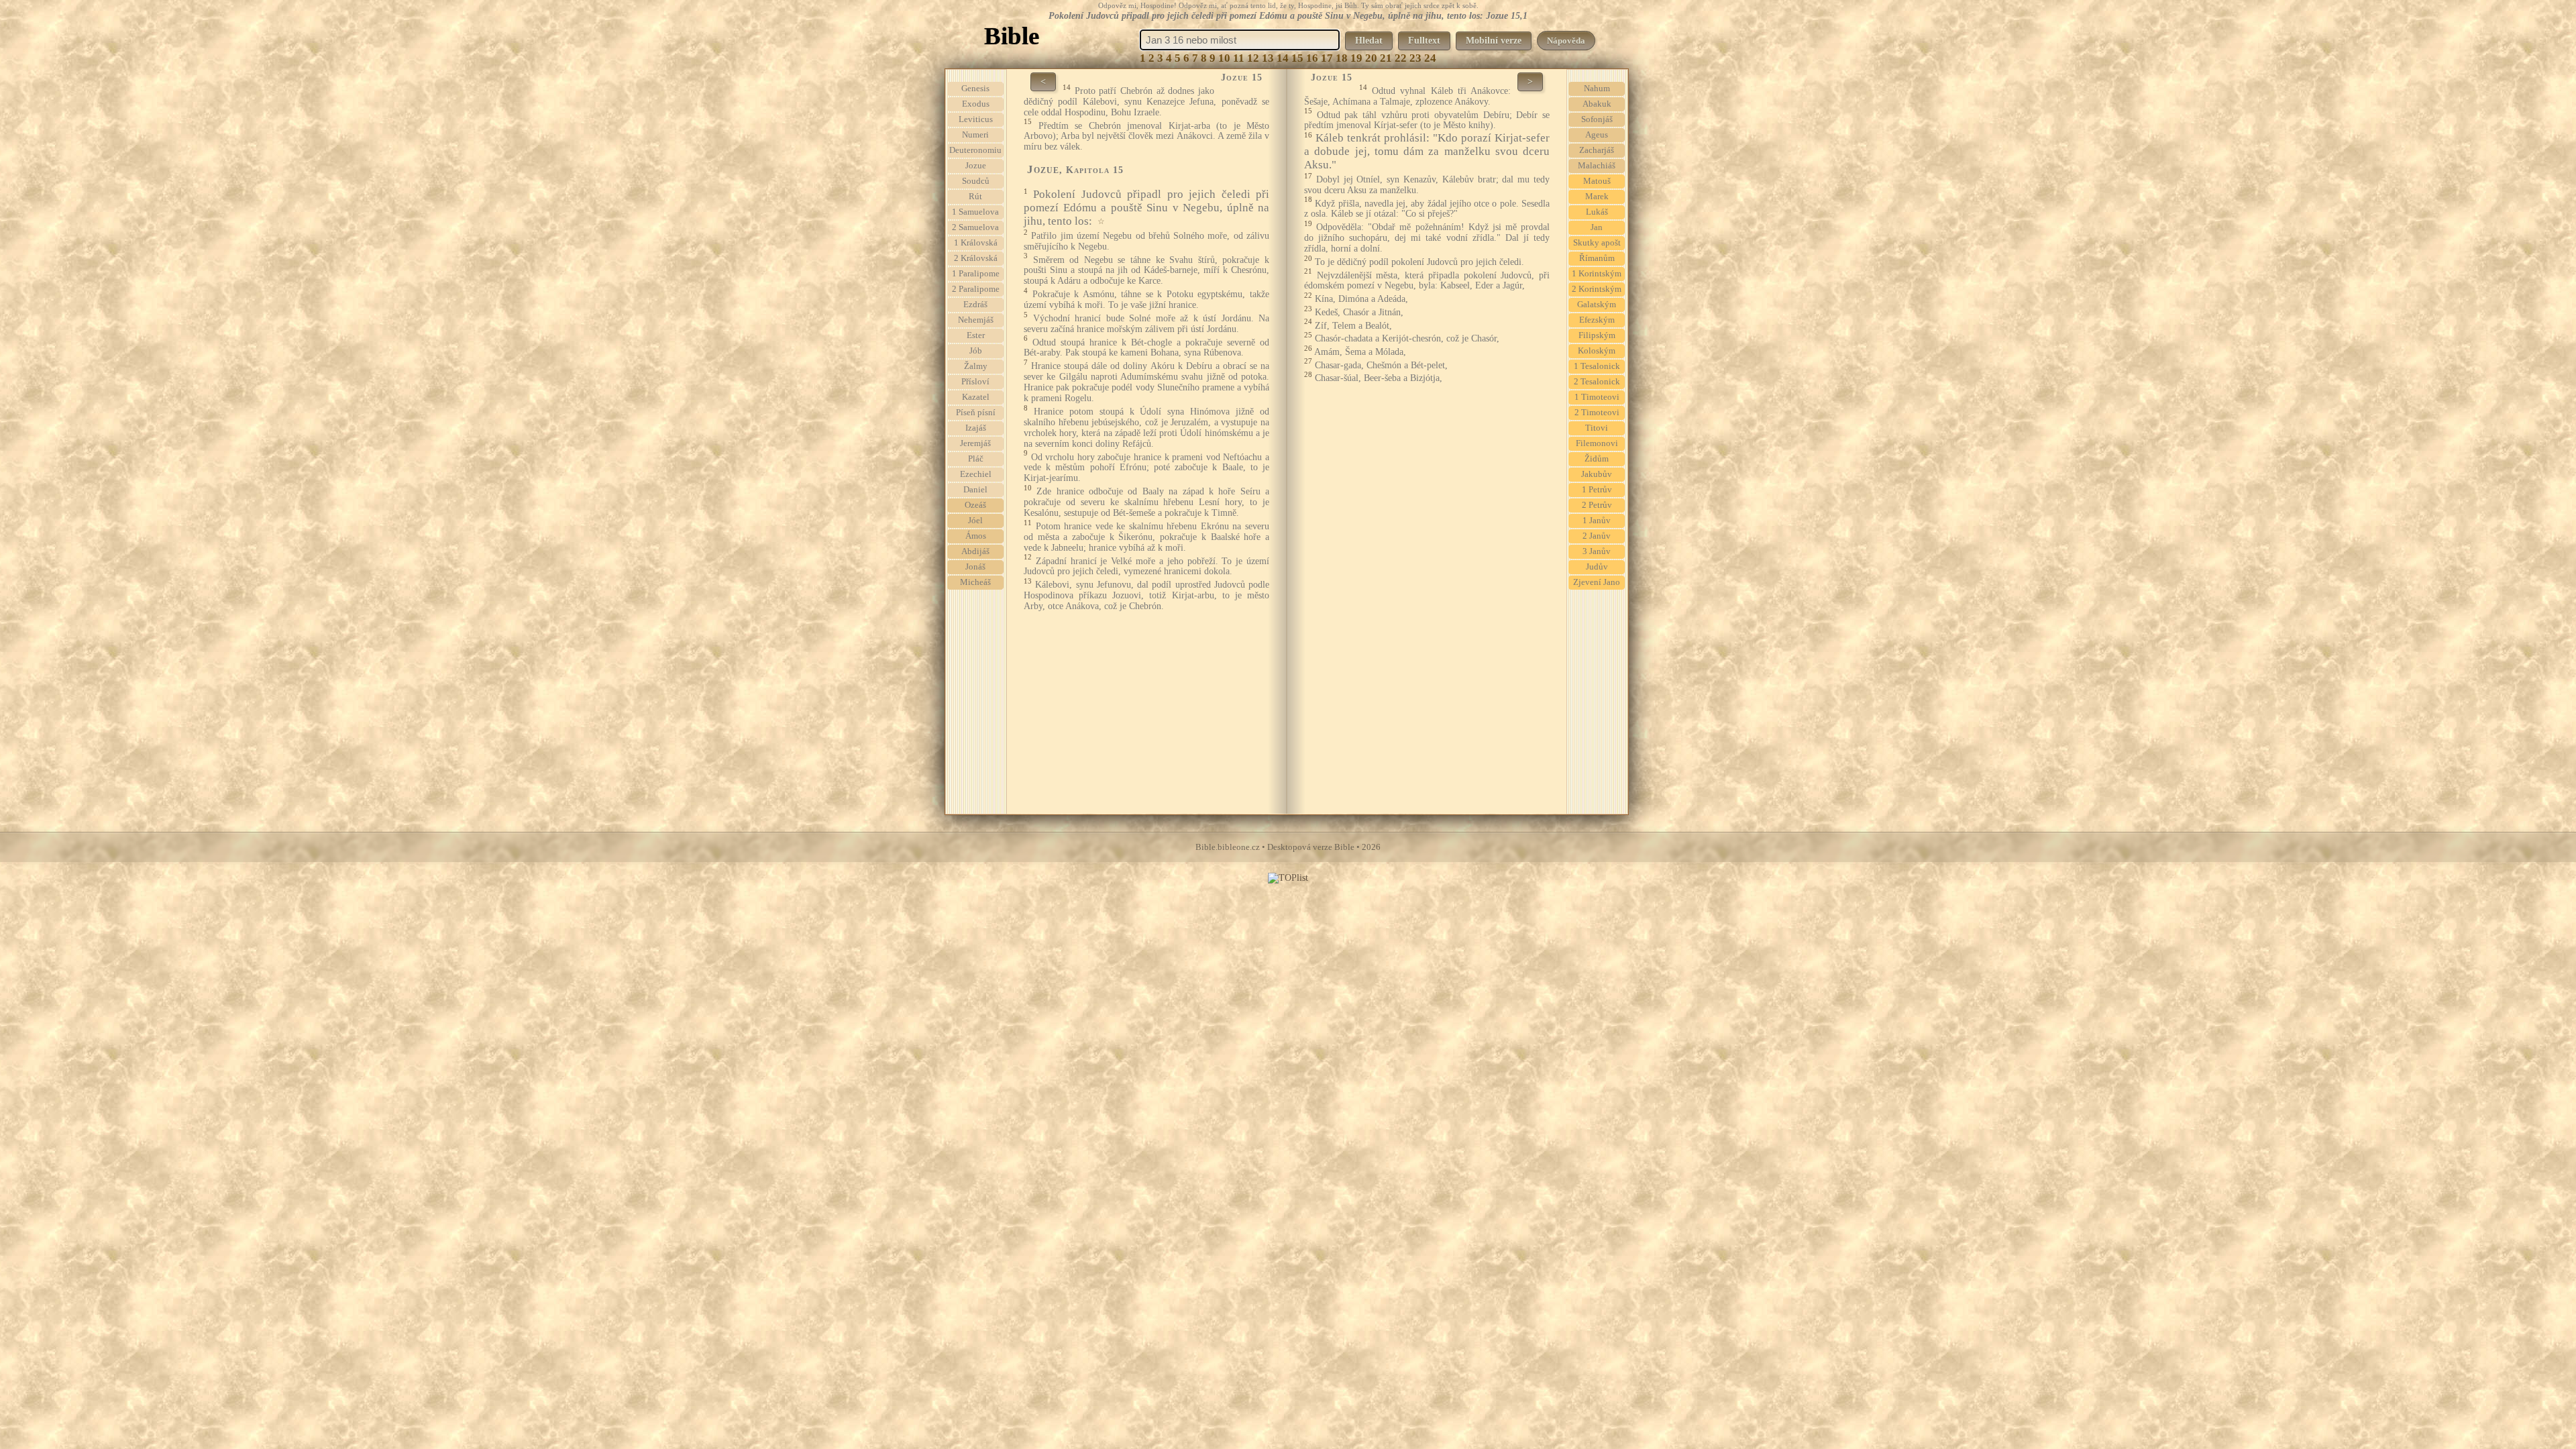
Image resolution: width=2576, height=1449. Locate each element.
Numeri (975, 135)
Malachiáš (1597, 166)
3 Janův (1597, 551)
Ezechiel (976, 474)
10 (1224, 58)
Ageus (1597, 135)
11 (1239, 58)
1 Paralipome (976, 274)
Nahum (1597, 89)
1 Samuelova (975, 212)
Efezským (1597, 320)
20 (1371, 58)
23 (1415, 58)
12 (1253, 58)
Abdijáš (975, 551)
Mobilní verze (1494, 41)
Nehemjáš (976, 320)
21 (1386, 58)
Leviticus (976, 119)
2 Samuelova (975, 227)
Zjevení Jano (1597, 582)
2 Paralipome (976, 289)
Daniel (975, 490)
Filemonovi (1597, 443)
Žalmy (976, 366)
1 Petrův (1597, 490)
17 (1327, 58)
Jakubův (1597, 474)
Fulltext (1424, 41)
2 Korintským (1597, 289)
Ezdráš (975, 305)
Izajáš (976, 428)
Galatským (1597, 305)
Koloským (1597, 351)
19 (1356, 58)
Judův (1597, 567)
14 (1283, 58)
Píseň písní (976, 413)
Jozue (976, 166)
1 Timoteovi (1597, 397)
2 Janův (1597, 536)
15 (1297, 58)
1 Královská (976, 243)
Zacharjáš (1597, 150)
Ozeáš (975, 505)
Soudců (976, 181)
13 (1268, 58)
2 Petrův (1597, 505)
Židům (1597, 459)
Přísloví (975, 382)
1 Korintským (1597, 274)
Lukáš (1597, 212)
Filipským (1597, 335)
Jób (976, 351)
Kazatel (976, 397)
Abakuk (1597, 104)
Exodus (976, 104)
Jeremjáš (975, 443)
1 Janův (1597, 521)
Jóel (975, 521)
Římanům (1597, 258)
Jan (1597, 227)
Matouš (1597, 181)
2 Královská (976, 258)
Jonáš (975, 567)
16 (1312, 58)
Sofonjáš (1597, 119)
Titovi (1597, 428)
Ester (976, 335)
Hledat (1369, 41)
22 (1401, 58)
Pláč (976, 459)
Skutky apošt (1597, 243)
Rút (975, 197)
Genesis (975, 89)
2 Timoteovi (1597, 413)
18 (1342, 58)
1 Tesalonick (1597, 366)
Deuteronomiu (975, 150)
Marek (1597, 197)
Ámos (976, 536)
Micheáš (975, 582)
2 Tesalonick (1597, 382)
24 (1430, 58)
